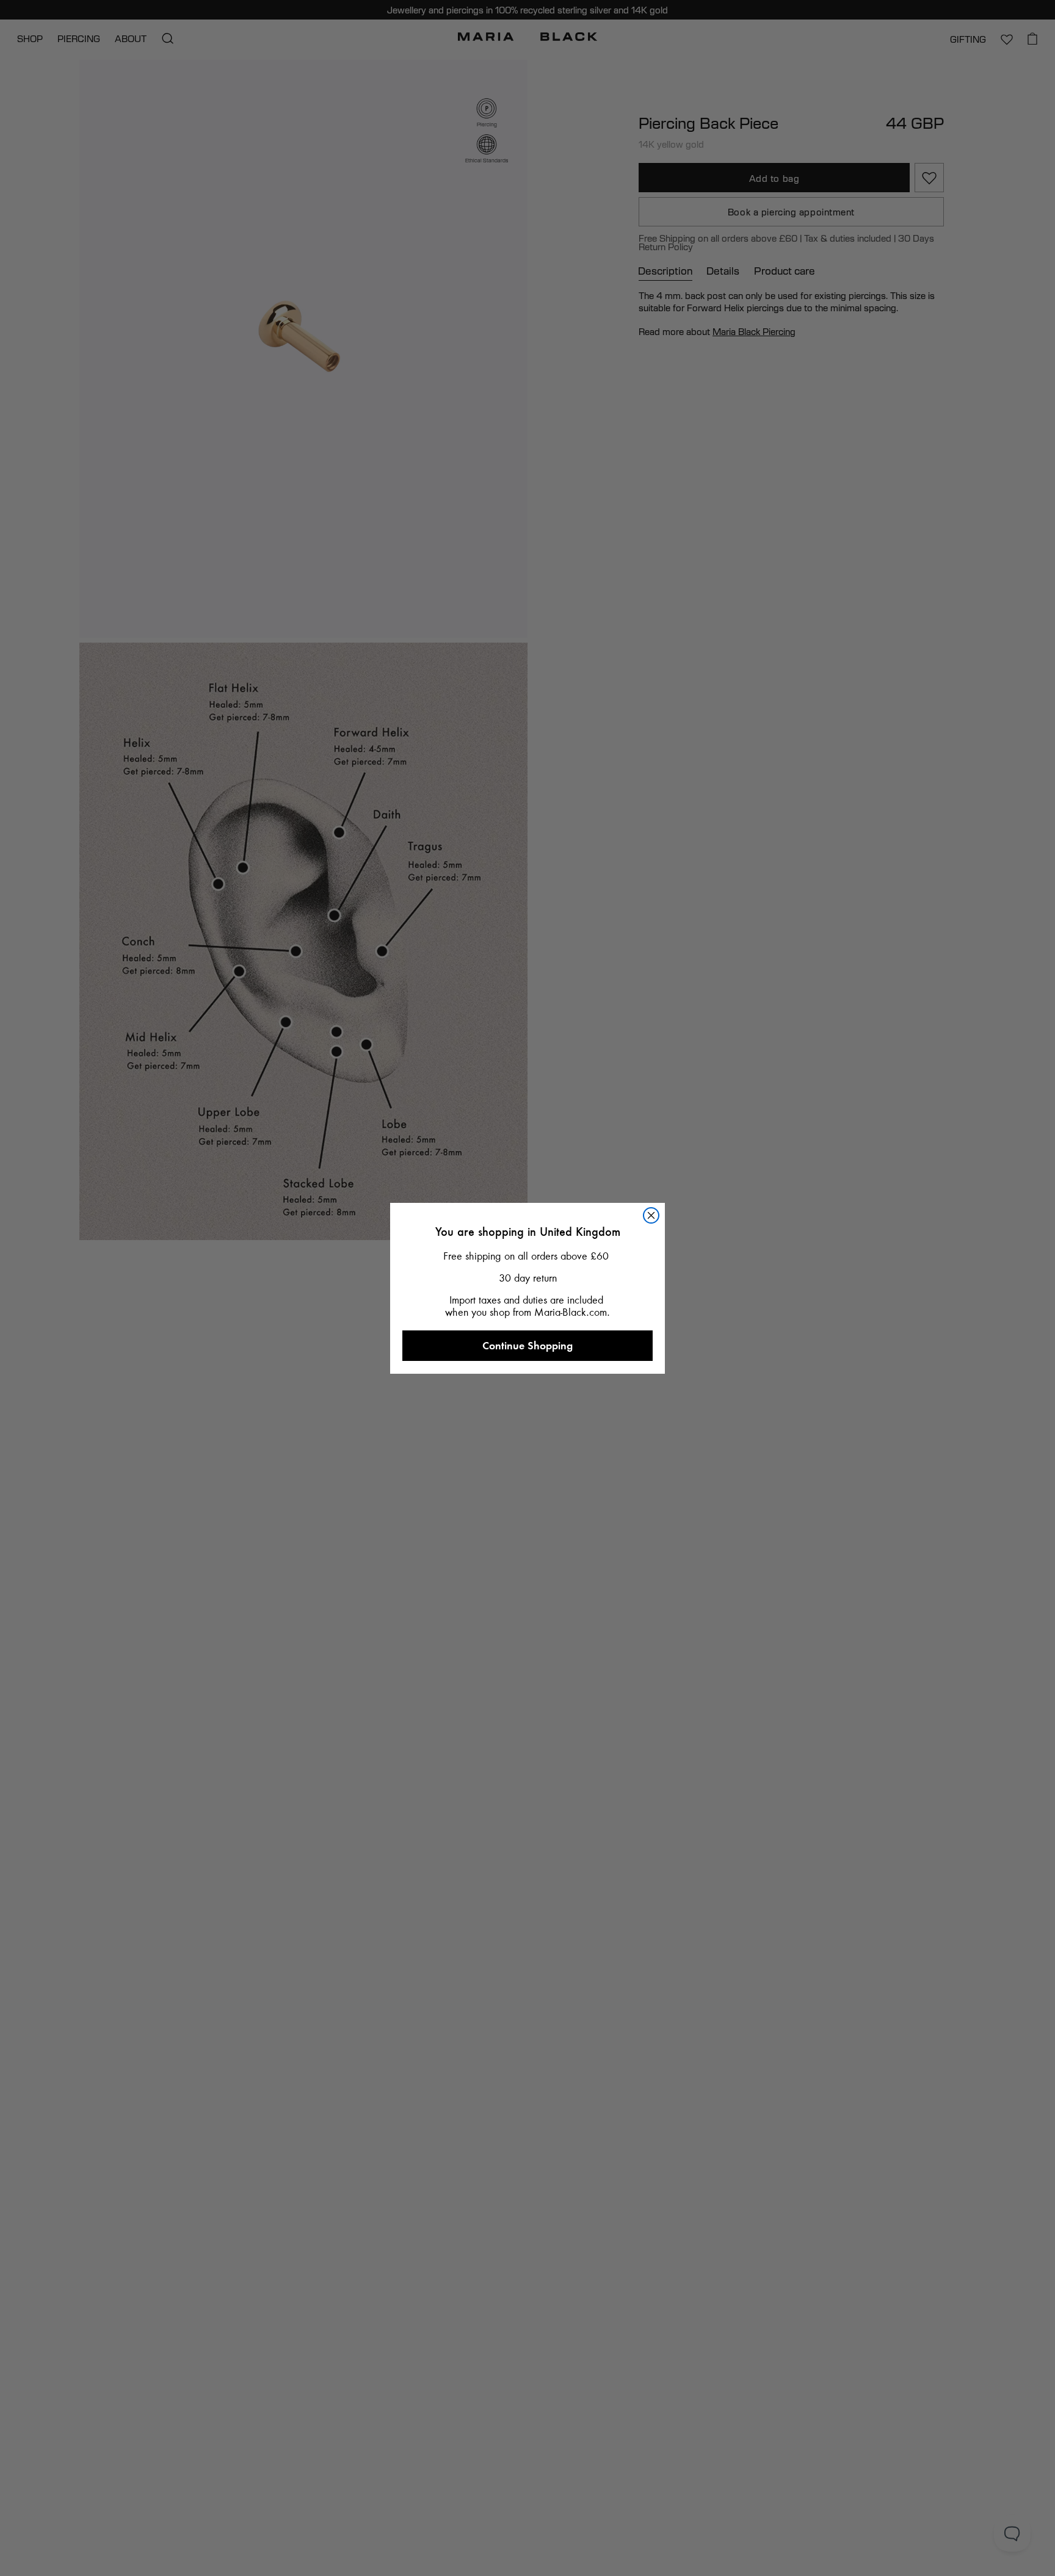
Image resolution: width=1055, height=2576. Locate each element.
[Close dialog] (661, 1021)
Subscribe (527, 1543)
